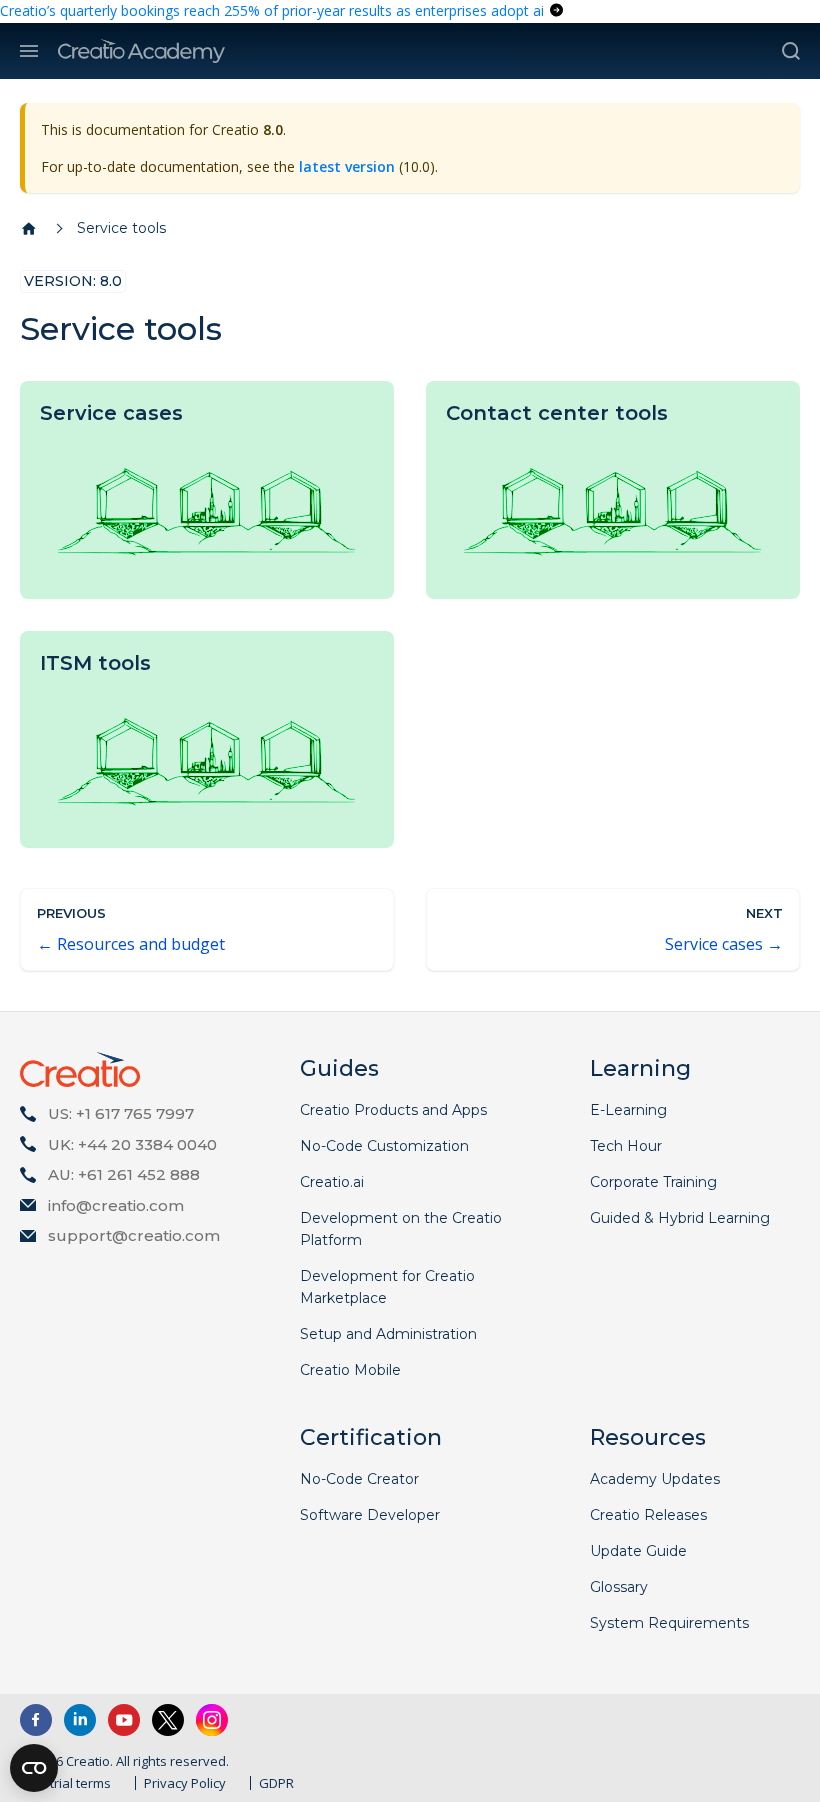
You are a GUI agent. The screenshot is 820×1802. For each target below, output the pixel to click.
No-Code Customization (384, 1146)
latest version (347, 166)
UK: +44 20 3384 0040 (132, 1144)
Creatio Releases (648, 1515)
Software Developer (370, 1515)
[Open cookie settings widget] (34, 1768)
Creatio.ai (332, 1182)
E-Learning (628, 1110)
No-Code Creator (359, 1479)
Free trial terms (65, 1783)
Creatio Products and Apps (393, 1110)
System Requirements (669, 1623)
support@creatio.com (134, 1235)
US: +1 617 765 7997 (121, 1113)
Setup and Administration (388, 1334)
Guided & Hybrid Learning (680, 1218)
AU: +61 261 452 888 (124, 1174)
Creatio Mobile (350, 1370)
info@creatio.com (116, 1205)
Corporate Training (653, 1182)
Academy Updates (655, 1479)
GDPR (276, 1783)
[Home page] (29, 229)
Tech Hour (626, 1146)
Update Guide (638, 1551)
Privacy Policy (185, 1783)
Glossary (619, 1587)
